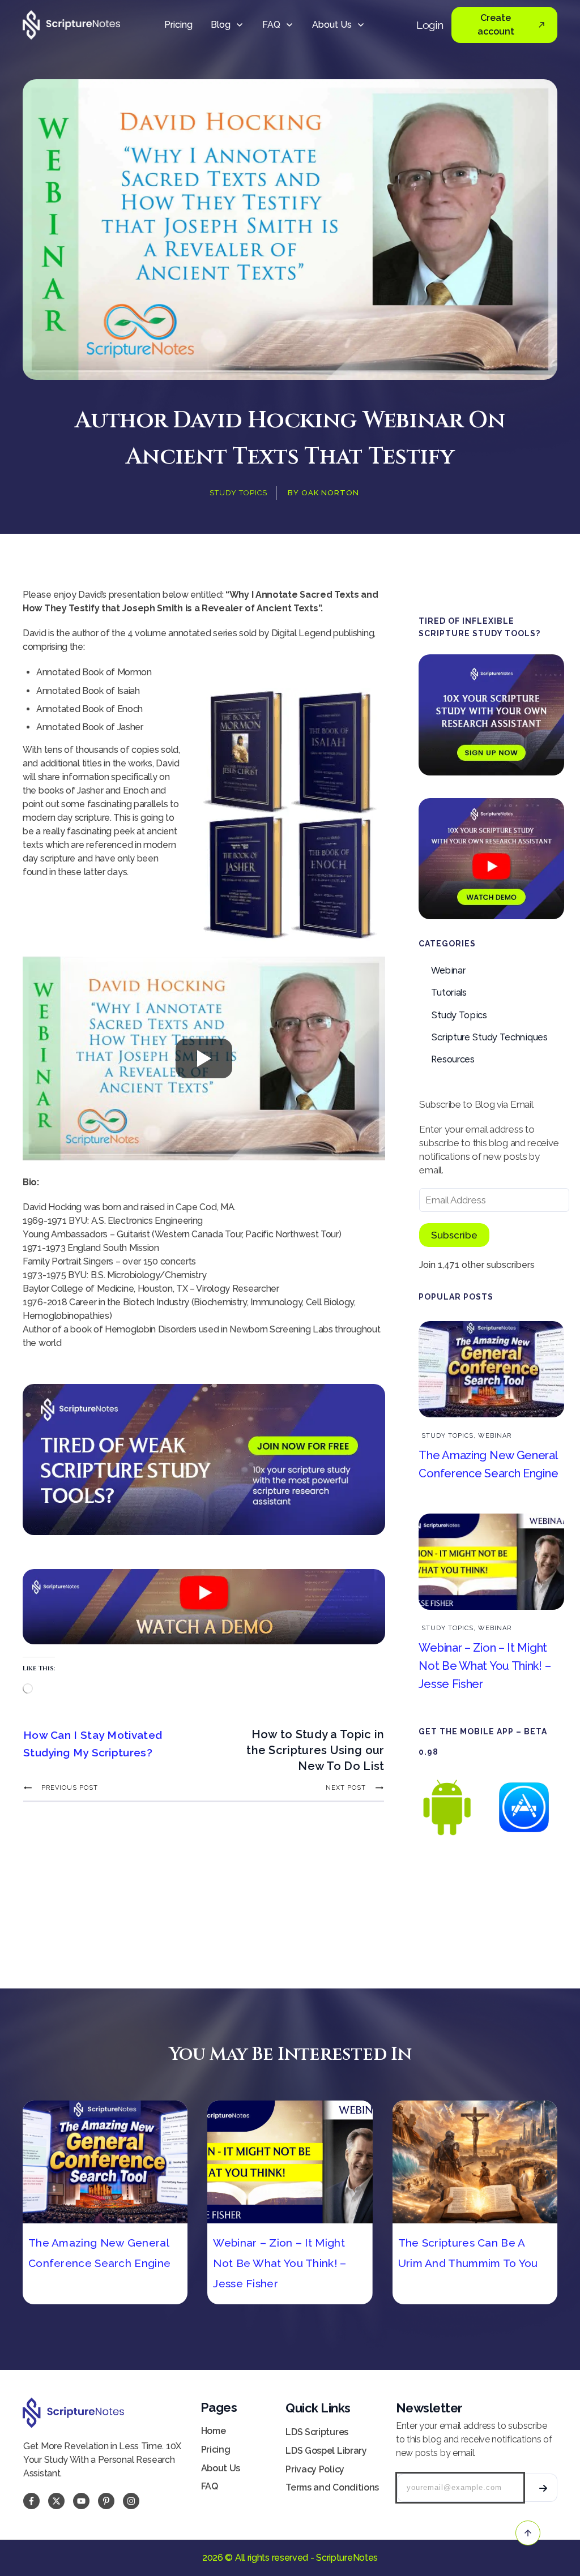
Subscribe (454, 1235)
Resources (453, 1059)
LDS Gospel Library (326, 2451)
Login (430, 25)
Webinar (448, 970)
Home (214, 2431)
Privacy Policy (315, 2469)
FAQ (210, 2486)
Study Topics (238, 493)
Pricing (216, 2449)
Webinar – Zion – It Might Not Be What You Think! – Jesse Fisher (485, 1666)
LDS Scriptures (317, 2432)
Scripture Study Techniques (489, 1037)
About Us (221, 2468)
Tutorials (449, 992)
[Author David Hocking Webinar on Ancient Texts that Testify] (290, 230)
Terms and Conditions (332, 2487)
